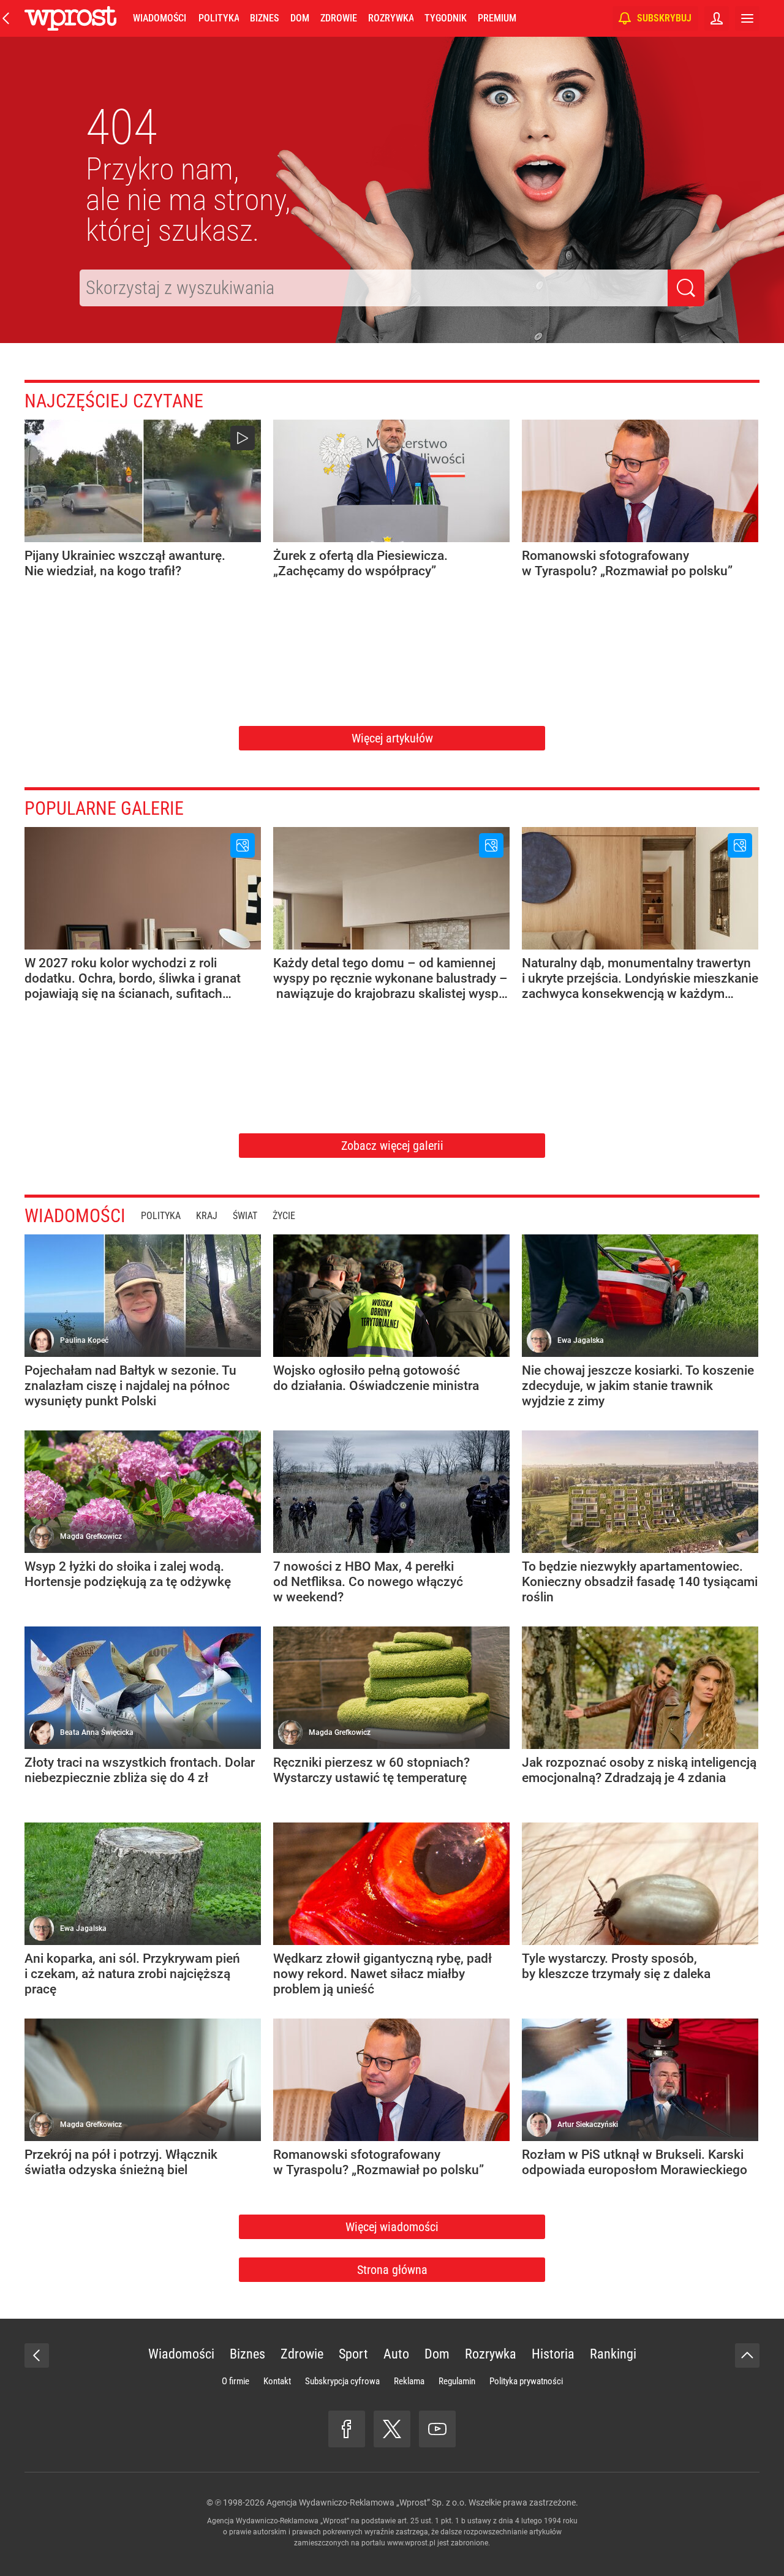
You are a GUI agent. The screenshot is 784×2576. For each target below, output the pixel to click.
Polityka (219, 18)
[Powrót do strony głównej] (37, 2355)
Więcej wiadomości (392, 2227)
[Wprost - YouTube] (437, 2429)
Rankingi (613, 2354)
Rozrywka (391, 18)
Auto (396, 2354)
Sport (353, 2354)
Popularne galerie (104, 808)
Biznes (264, 18)
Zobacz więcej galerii (392, 1146)
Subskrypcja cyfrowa (342, 2381)
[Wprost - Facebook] (347, 2429)
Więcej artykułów (392, 738)
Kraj (207, 1216)
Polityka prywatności (526, 2381)
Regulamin (457, 2381)
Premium (497, 18)
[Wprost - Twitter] (392, 2429)
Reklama (409, 2381)
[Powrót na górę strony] (747, 2355)
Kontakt (277, 2381)
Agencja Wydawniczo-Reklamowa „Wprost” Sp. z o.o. (367, 2502)
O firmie (236, 2381)
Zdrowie (339, 18)
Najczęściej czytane (114, 401)
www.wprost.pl (411, 2543)
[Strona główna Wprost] (70, 18)
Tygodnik (446, 18)
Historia (553, 2354)
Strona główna (392, 2270)
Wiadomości (160, 18)
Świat (245, 1216)
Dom (300, 18)
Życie (284, 1216)
